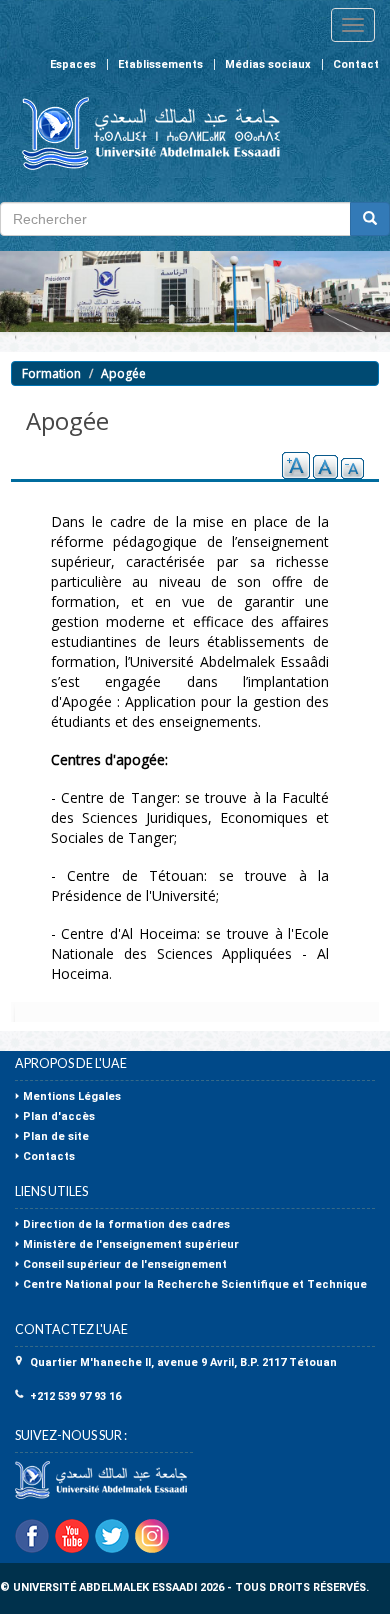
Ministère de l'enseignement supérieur (131, 1244)
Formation (51, 373)
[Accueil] (142, 133)
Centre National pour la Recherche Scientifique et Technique (195, 1284)
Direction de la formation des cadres (126, 1224)
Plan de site (56, 1136)
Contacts (49, 1156)
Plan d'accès (59, 1116)
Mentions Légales (72, 1096)
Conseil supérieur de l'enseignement (125, 1264)
